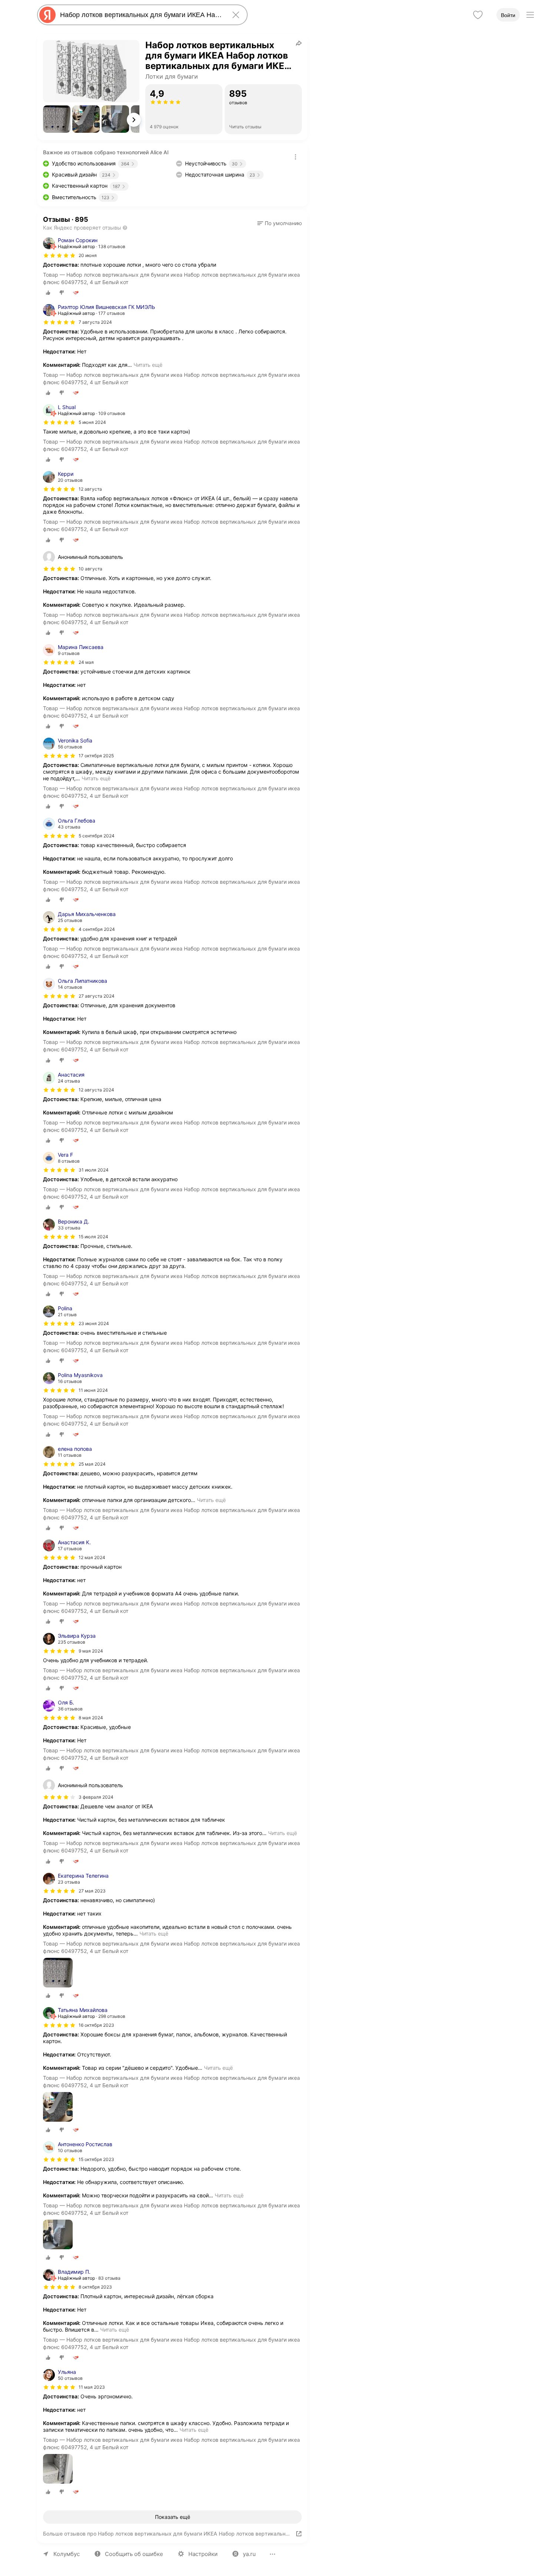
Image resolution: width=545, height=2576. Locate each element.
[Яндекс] (47, 15)
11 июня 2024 (93, 1390)
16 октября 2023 (96, 2025)
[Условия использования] (295, 157)
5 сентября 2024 (97, 836)
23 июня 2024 (94, 1323)
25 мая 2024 (92, 1464)
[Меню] (530, 15)
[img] (59, 256)
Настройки (203, 2554)
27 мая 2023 (92, 1891)
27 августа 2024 (97, 996)
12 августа (90, 489)
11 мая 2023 (92, 2387)
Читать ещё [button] (148, 365)
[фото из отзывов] (58, 1973)
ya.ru (249, 2554)
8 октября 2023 (95, 2287)
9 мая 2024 (91, 1651)
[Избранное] (478, 15)
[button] (57, 119)
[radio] (48, 293)
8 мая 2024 (91, 1718)
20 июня (88, 255)
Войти (508, 15)
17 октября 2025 (96, 756)
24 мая (86, 662)
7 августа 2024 (95, 322)
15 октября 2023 (96, 2159)
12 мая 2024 (92, 1557)
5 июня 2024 (92, 422)
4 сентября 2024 (97, 929)
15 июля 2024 (93, 1237)
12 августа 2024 (96, 1090)
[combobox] (141, 15)
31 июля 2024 (94, 1170)
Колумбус (67, 2554)
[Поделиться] (299, 43)
